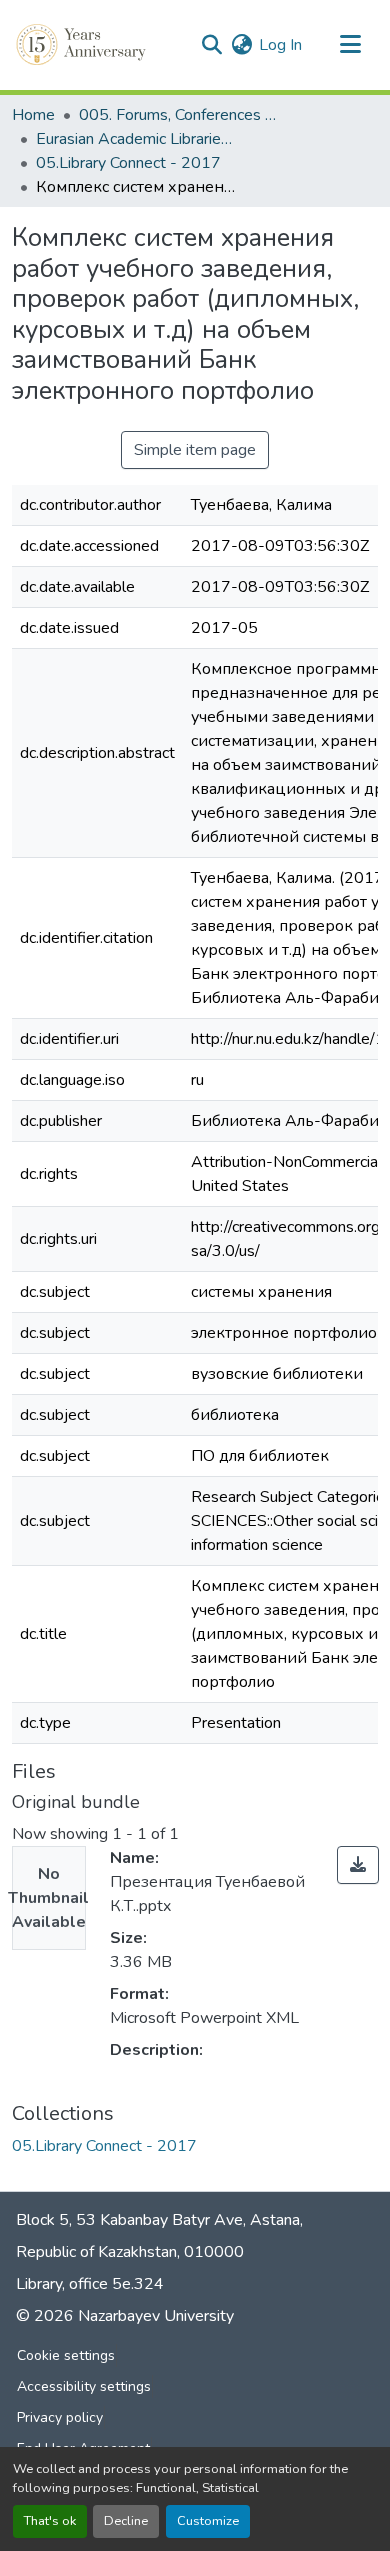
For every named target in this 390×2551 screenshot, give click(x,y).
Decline (126, 2521)
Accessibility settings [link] (84, 2386)
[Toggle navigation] (350, 45)
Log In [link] (280, 45)
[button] (83, 45)
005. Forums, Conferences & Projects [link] (179, 115)
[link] (358, 1865)
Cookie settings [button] (66, 2355)
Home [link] (33, 115)
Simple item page (195, 450)
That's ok (50, 2521)
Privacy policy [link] (60, 2417)
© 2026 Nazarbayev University (125, 2316)
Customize (208, 2521)
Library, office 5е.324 (90, 2284)
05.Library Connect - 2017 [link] (128, 163)
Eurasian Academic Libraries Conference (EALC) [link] (136, 139)
